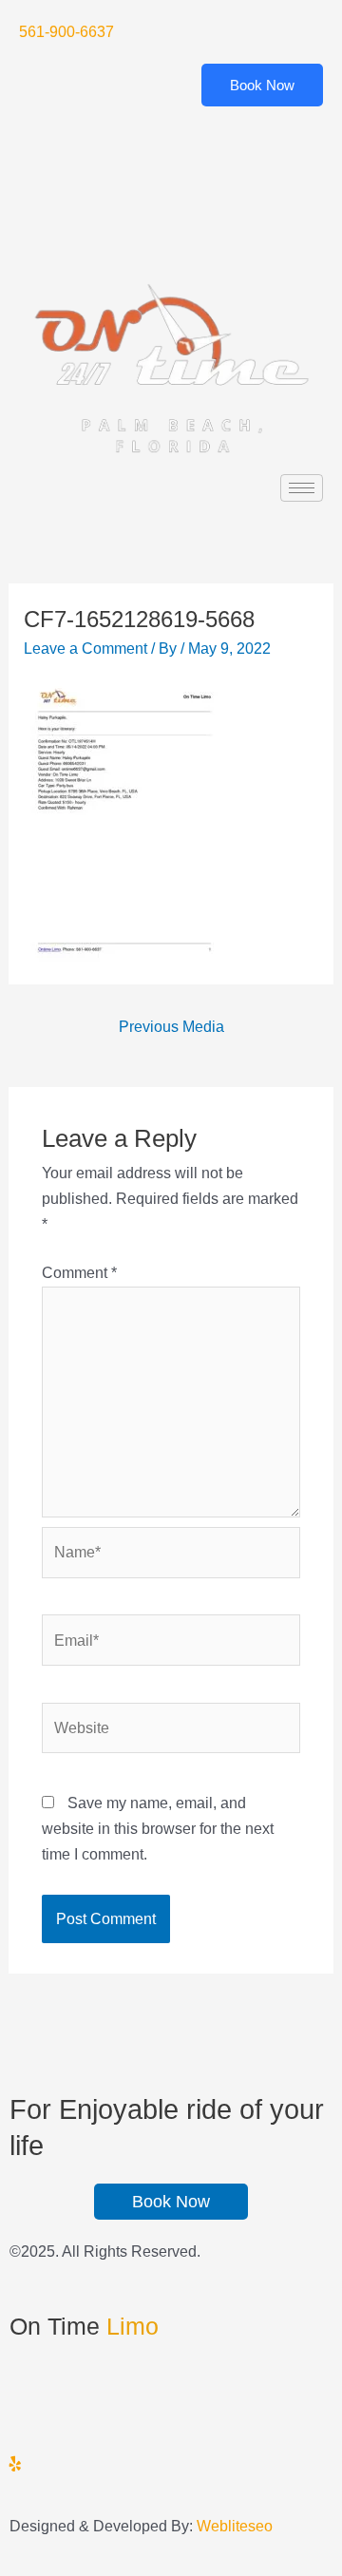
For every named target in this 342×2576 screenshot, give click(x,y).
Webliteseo (235, 2526)
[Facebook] (171, 138)
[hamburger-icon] (302, 488)
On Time (84, 2326)
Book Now (262, 85)
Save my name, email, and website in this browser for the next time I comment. (158, 1828)
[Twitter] (171, 183)
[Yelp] (171, 228)
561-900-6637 (66, 31)
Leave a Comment (85, 648)
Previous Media (171, 1026)
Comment (79, 1272)
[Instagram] (171, 2462)
